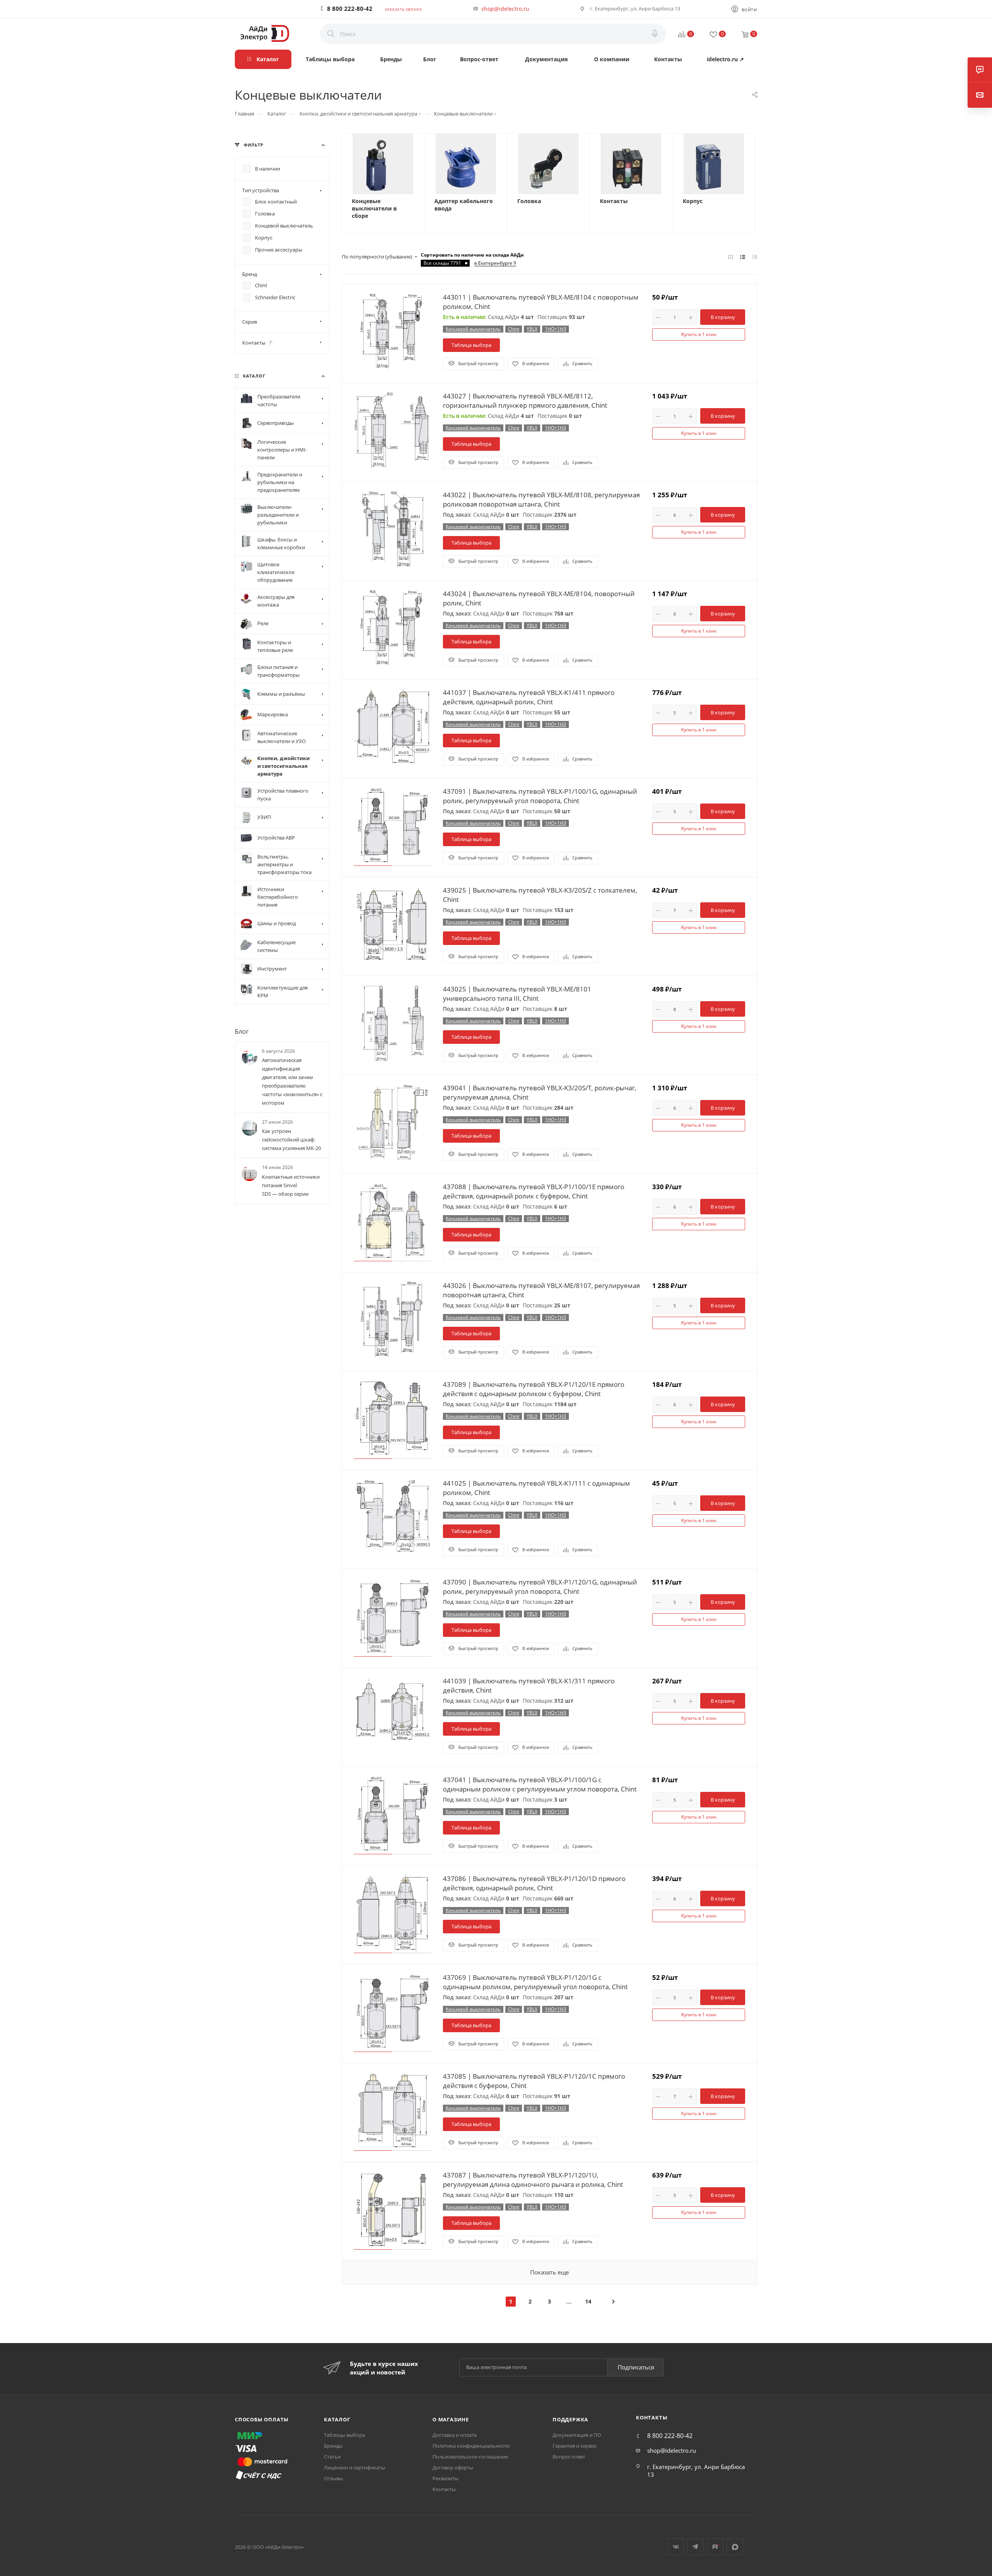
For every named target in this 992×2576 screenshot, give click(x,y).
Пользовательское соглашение (470, 2457)
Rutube (715, 2547)
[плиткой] (731, 257)
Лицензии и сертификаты (355, 2467)
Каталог (337, 2419)
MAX (735, 2547)
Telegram (695, 2547)
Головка (529, 201)
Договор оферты (453, 2467)
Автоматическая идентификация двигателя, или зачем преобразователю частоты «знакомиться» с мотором (292, 1082)
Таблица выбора (471, 345)
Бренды (333, 2446)
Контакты (614, 201)
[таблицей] (755, 257)
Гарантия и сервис (575, 2446)
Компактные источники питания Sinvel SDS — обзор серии (291, 1185)
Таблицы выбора (344, 2435)
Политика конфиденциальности (471, 2446)
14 (588, 2301)
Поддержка (570, 2419)
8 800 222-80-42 (350, 9)
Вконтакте (676, 2547)
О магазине (451, 2419)
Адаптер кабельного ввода (464, 205)
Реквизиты (445, 2478)
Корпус (693, 201)
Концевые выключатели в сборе (374, 209)
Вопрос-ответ (569, 2457)
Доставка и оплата (455, 2435)
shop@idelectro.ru (505, 9)
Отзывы (333, 2478)
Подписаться (636, 2367)
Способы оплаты (262, 2419)
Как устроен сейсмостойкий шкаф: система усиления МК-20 (291, 1140)
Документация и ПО (577, 2435)
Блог (242, 1031)
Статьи (332, 2457)
